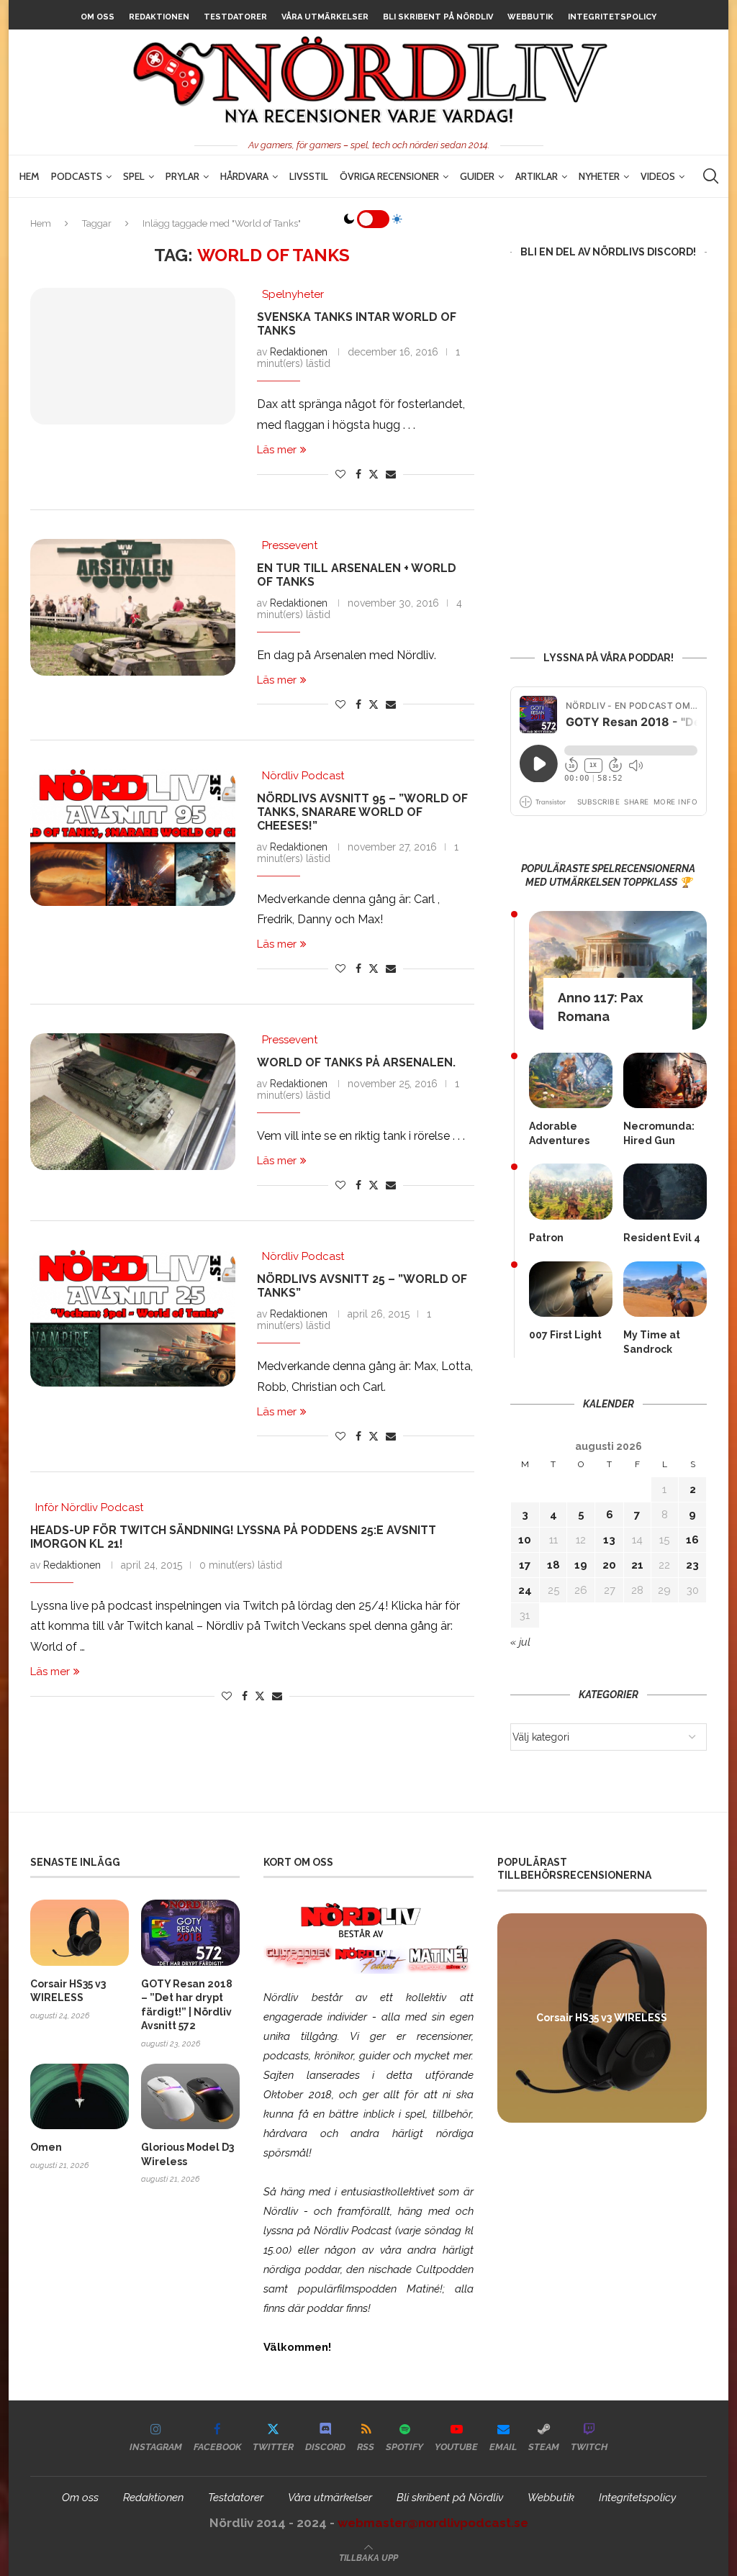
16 (692, 1540)
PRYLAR (182, 176)
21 (637, 1565)
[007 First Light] (571, 1289)
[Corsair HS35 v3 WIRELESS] (80, 1932)
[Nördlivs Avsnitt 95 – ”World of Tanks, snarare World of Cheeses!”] (133, 838)
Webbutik (530, 17)
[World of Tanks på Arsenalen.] (133, 1102)
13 (609, 1540)
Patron (546, 1238)
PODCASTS (77, 176)
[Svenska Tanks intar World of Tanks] (133, 356)
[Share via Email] (391, 474)
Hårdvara (244, 176)
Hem (30, 176)
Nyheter (599, 176)
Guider (477, 176)
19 (581, 1565)
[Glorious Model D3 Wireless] (190, 2096)
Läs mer (277, 450)
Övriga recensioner (389, 176)
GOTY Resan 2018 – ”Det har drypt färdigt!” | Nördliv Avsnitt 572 (187, 2005)
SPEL (134, 176)
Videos (658, 176)
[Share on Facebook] (358, 474)
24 (525, 1590)
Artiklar (537, 176)
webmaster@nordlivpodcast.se (433, 2523)
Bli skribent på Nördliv (438, 17)
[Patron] (571, 1191)
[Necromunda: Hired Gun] (665, 1080)
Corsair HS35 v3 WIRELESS (68, 1991)
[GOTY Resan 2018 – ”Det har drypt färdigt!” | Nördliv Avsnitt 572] (190, 1932)
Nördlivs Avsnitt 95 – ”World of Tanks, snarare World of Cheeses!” (362, 812)
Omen (46, 2147)
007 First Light (565, 1335)
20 (609, 1565)
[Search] (710, 176)
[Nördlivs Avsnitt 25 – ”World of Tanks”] (133, 1318)
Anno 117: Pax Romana (601, 1007)
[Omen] (80, 2096)
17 (525, 1565)
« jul (520, 1642)
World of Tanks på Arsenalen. (356, 1062)
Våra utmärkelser (325, 17)
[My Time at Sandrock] (665, 1289)
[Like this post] (340, 474)
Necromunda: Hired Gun (659, 1133)
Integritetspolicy (612, 17)
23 (692, 1565)
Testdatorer (235, 17)
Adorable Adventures (559, 1133)
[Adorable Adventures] (571, 1080)
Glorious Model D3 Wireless (187, 2154)
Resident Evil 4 (662, 1238)
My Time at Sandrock (652, 1342)
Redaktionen (159, 17)
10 (525, 1540)
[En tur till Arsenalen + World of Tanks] (133, 607)
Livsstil (309, 176)
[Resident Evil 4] (665, 1191)
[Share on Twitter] (374, 474)
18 (553, 1565)
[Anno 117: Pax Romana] (618, 970)
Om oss (98, 17)
